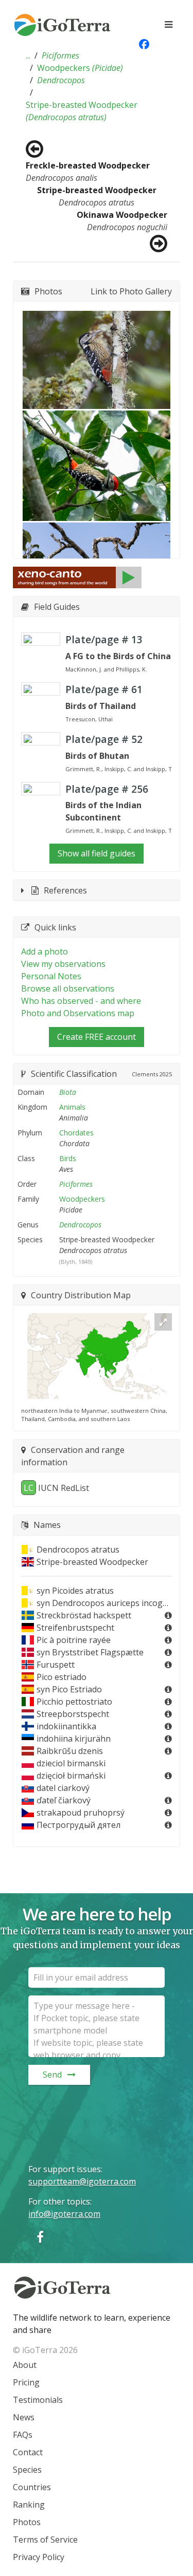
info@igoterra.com (64, 2214)
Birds (68, 1158)
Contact (28, 2452)
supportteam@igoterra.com (82, 2181)
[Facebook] (40, 2237)
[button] (28, 55)
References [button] (65, 890)
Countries (32, 2487)
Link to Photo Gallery (131, 291)
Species (27, 2470)
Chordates (76, 1133)
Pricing (26, 2382)
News (24, 2417)
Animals (72, 1107)
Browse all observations (68, 988)
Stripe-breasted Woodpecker (82, 111)
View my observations (63, 964)
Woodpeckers (80, 68)
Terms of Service (45, 2540)
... (28, 55)
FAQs (23, 2435)
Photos (27, 2522)
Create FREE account (97, 1037)
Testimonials (38, 2400)
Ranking (29, 2505)
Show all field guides (97, 853)
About (25, 2365)
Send (52, 2075)
